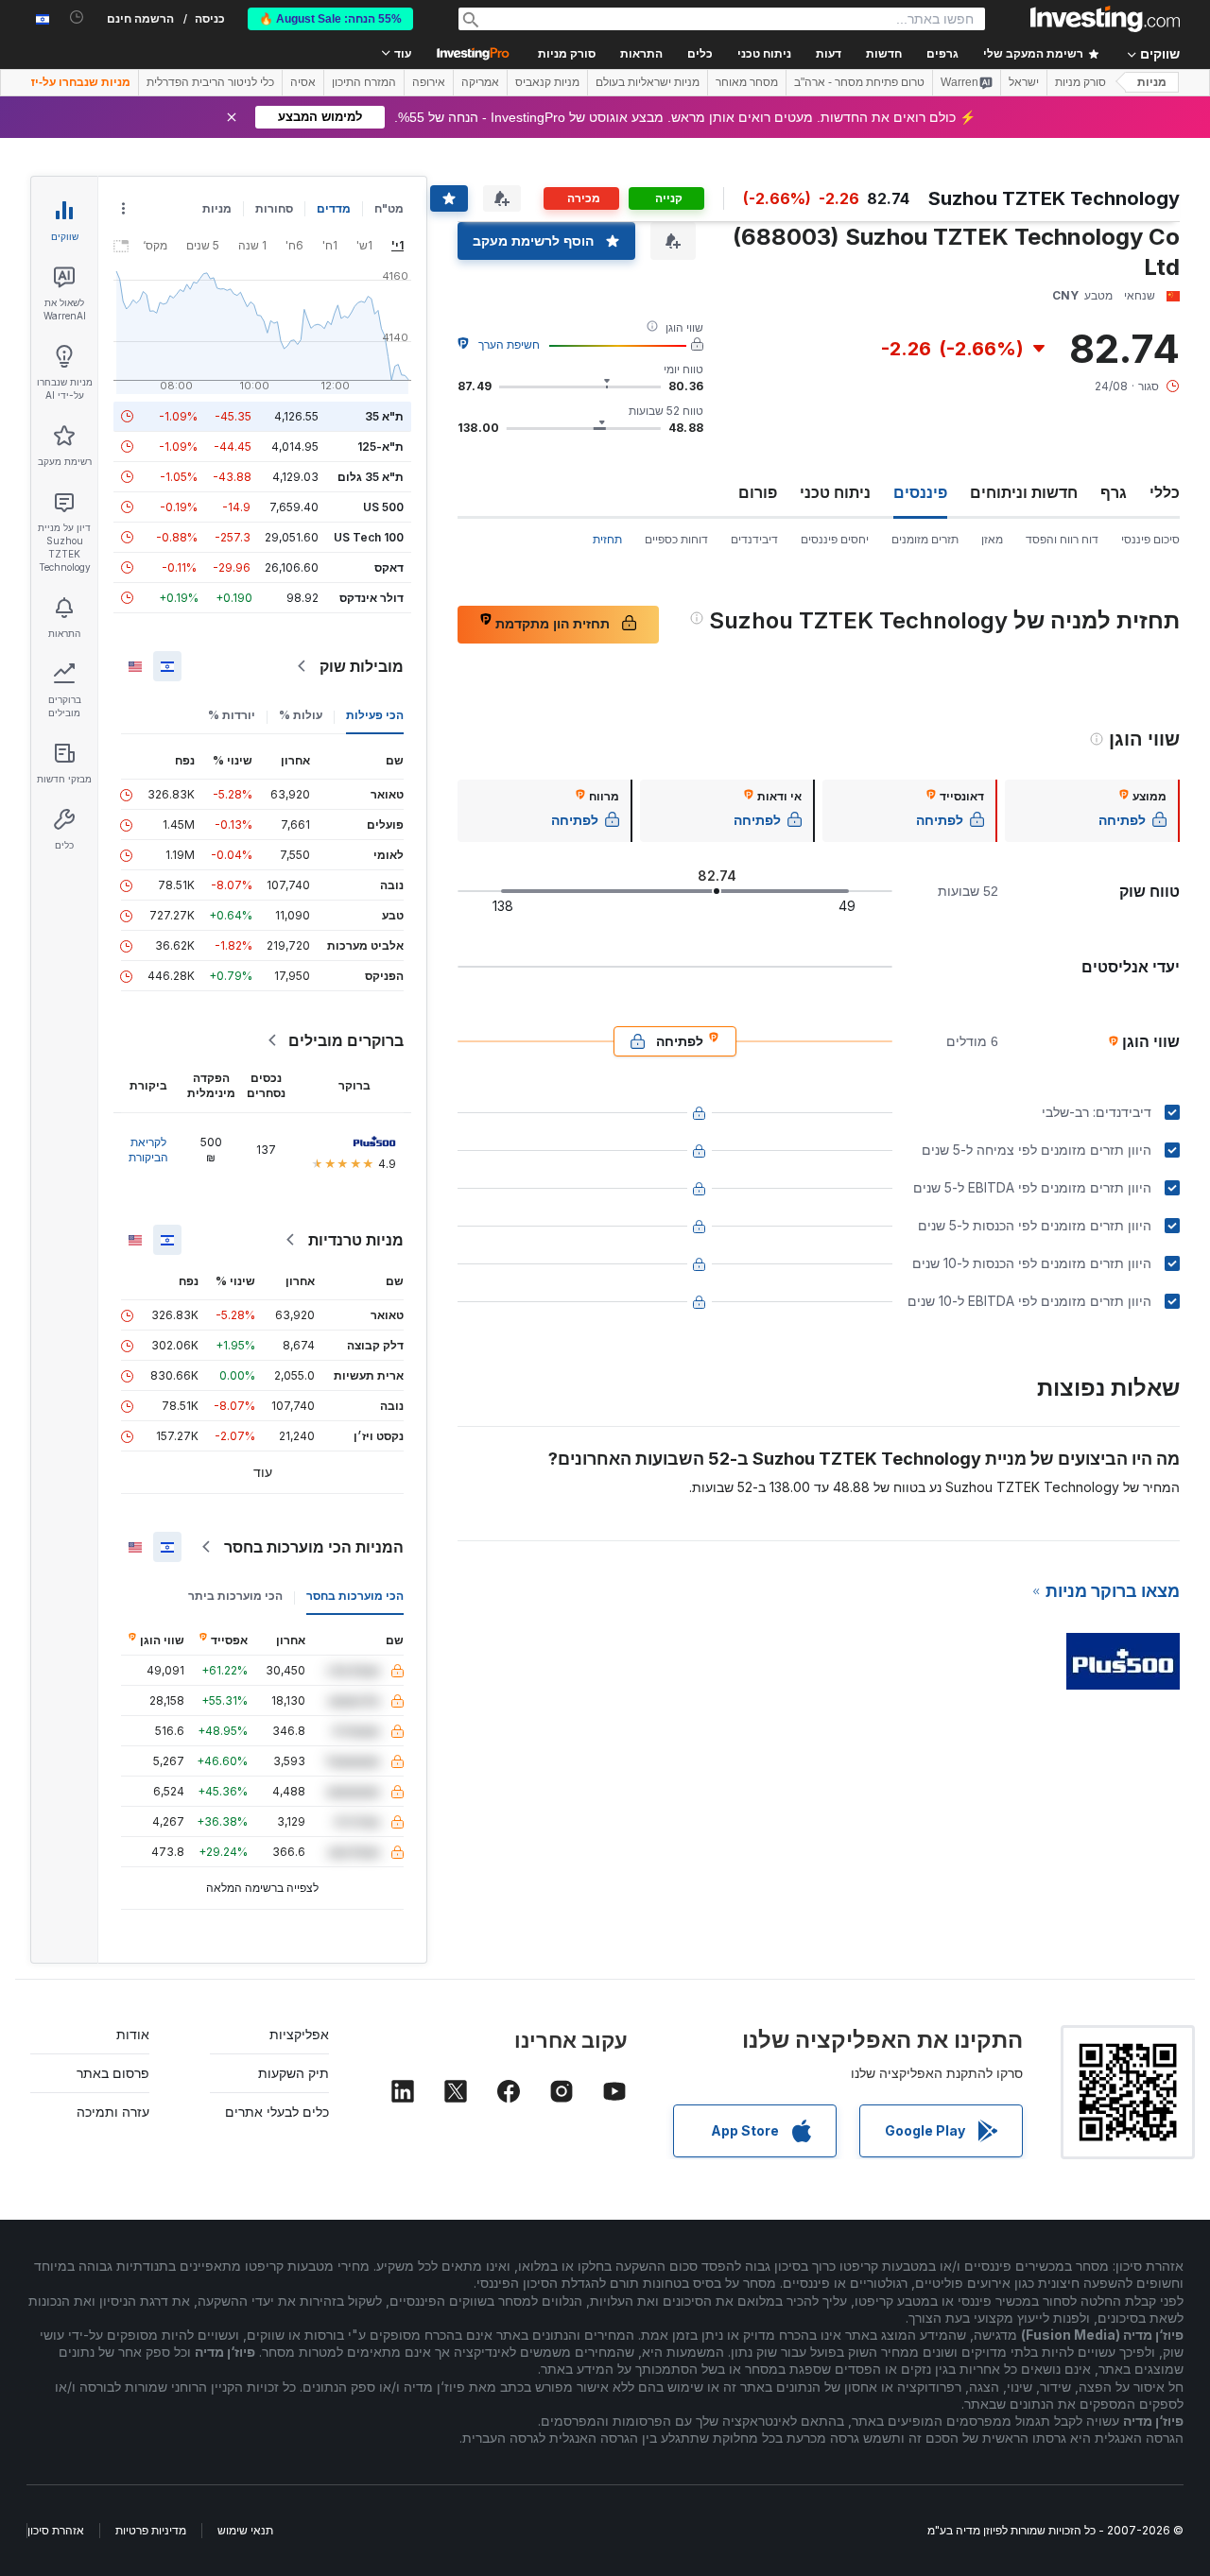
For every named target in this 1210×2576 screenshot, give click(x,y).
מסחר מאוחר (747, 82)
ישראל (1024, 82)
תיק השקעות (294, 2073)
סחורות (274, 208)
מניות (1152, 82)
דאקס (389, 567)
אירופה (429, 82)
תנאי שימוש (245, 2530)
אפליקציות (299, 2034)
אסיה (303, 82)
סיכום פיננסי (1150, 539)
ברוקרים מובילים (346, 1040)
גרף (1114, 492)
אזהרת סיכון (56, 2530)
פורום (758, 492)
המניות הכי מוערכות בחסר (314, 1547)
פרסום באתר (113, 2073)
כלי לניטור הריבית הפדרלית (210, 82)
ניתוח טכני (835, 492)
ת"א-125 (380, 447)
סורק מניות (567, 54)
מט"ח (389, 208)
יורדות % (232, 715)
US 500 (383, 507)
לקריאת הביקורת (148, 1150)
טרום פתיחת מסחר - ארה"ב (859, 82)
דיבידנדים (754, 539)
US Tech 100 (369, 537)
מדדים (334, 208)
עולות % (301, 715)
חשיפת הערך (509, 344)
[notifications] (77, 17)
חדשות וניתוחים (1024, 492)
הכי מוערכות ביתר (235, 1596)
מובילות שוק (362, 666)
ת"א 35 (384, 416)
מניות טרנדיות (356, 1240)
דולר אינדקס (372, 598)
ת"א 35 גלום (371, 477)
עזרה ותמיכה (113, 2112)
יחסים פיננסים (835, 539)
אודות (133, 2034)
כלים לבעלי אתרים (277, 2112)
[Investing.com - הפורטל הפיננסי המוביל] (1105, 19)
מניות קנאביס (547, 82)
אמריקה (480, 82)
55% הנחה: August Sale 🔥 (330, 19)
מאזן (992, 539)
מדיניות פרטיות (151, 2530)
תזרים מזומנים (925, 539)
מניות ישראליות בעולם (648, 82)
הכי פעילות (375, 715)
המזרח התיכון (364, 82)
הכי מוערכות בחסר (355, 1596)
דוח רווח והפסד (1062, 539)
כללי (1165, 492)
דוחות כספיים (676, 539)
